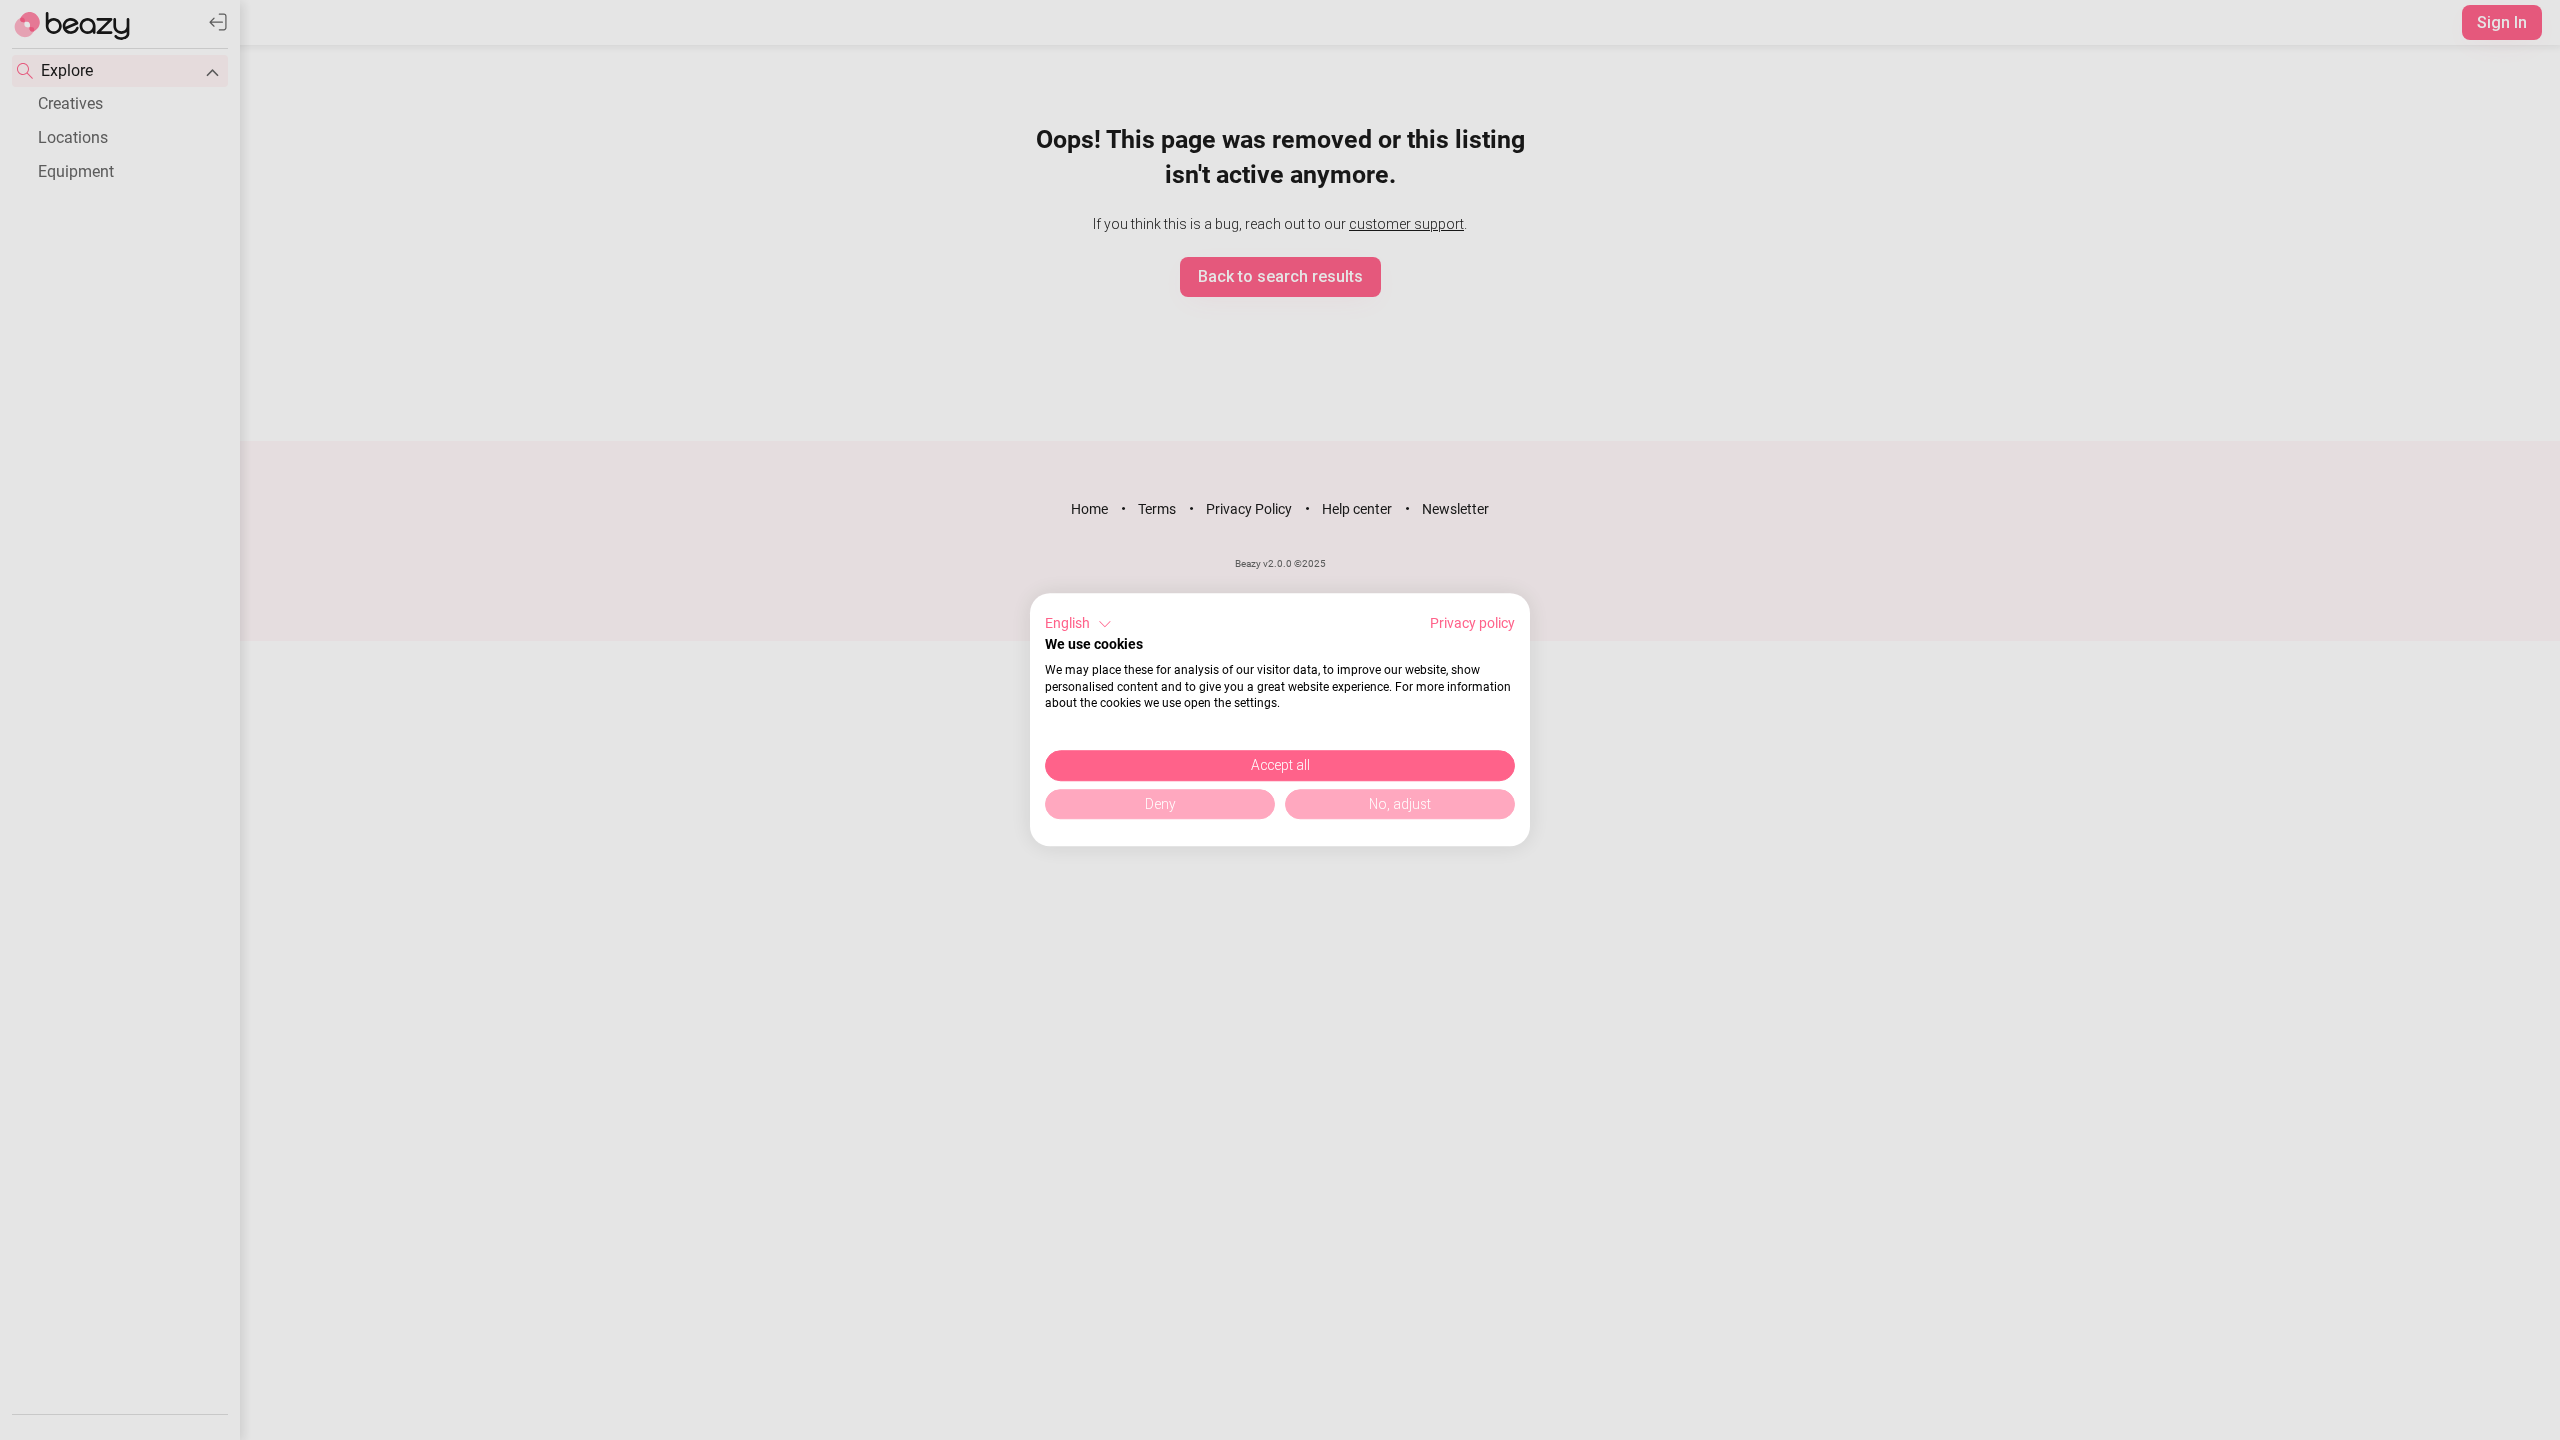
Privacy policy (1472, 623)
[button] (1078, 624)
